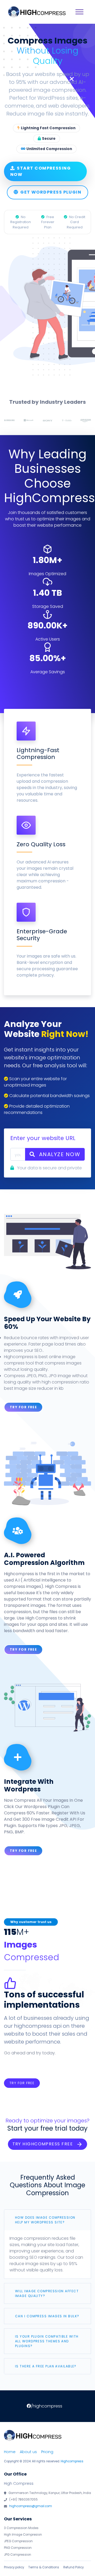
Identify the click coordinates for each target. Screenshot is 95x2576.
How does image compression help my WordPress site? (45, 2220)
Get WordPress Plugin (51, 192)
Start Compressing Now (41, 171)
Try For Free (23, 1407)
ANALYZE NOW (59, 1154)
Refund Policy (73, 2567)
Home (10, 2452)
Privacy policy (14, 2567)
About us (28, 2452)
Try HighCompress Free (43, 2144)
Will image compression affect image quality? (47, 2293)
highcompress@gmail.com (31, 2506)
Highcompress (72, 2461)
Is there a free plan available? (46, 2366)
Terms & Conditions (44, 2567)
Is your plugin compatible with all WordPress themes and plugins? (47, 2341)
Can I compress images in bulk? (47, 2316)
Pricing (47, 2452)
